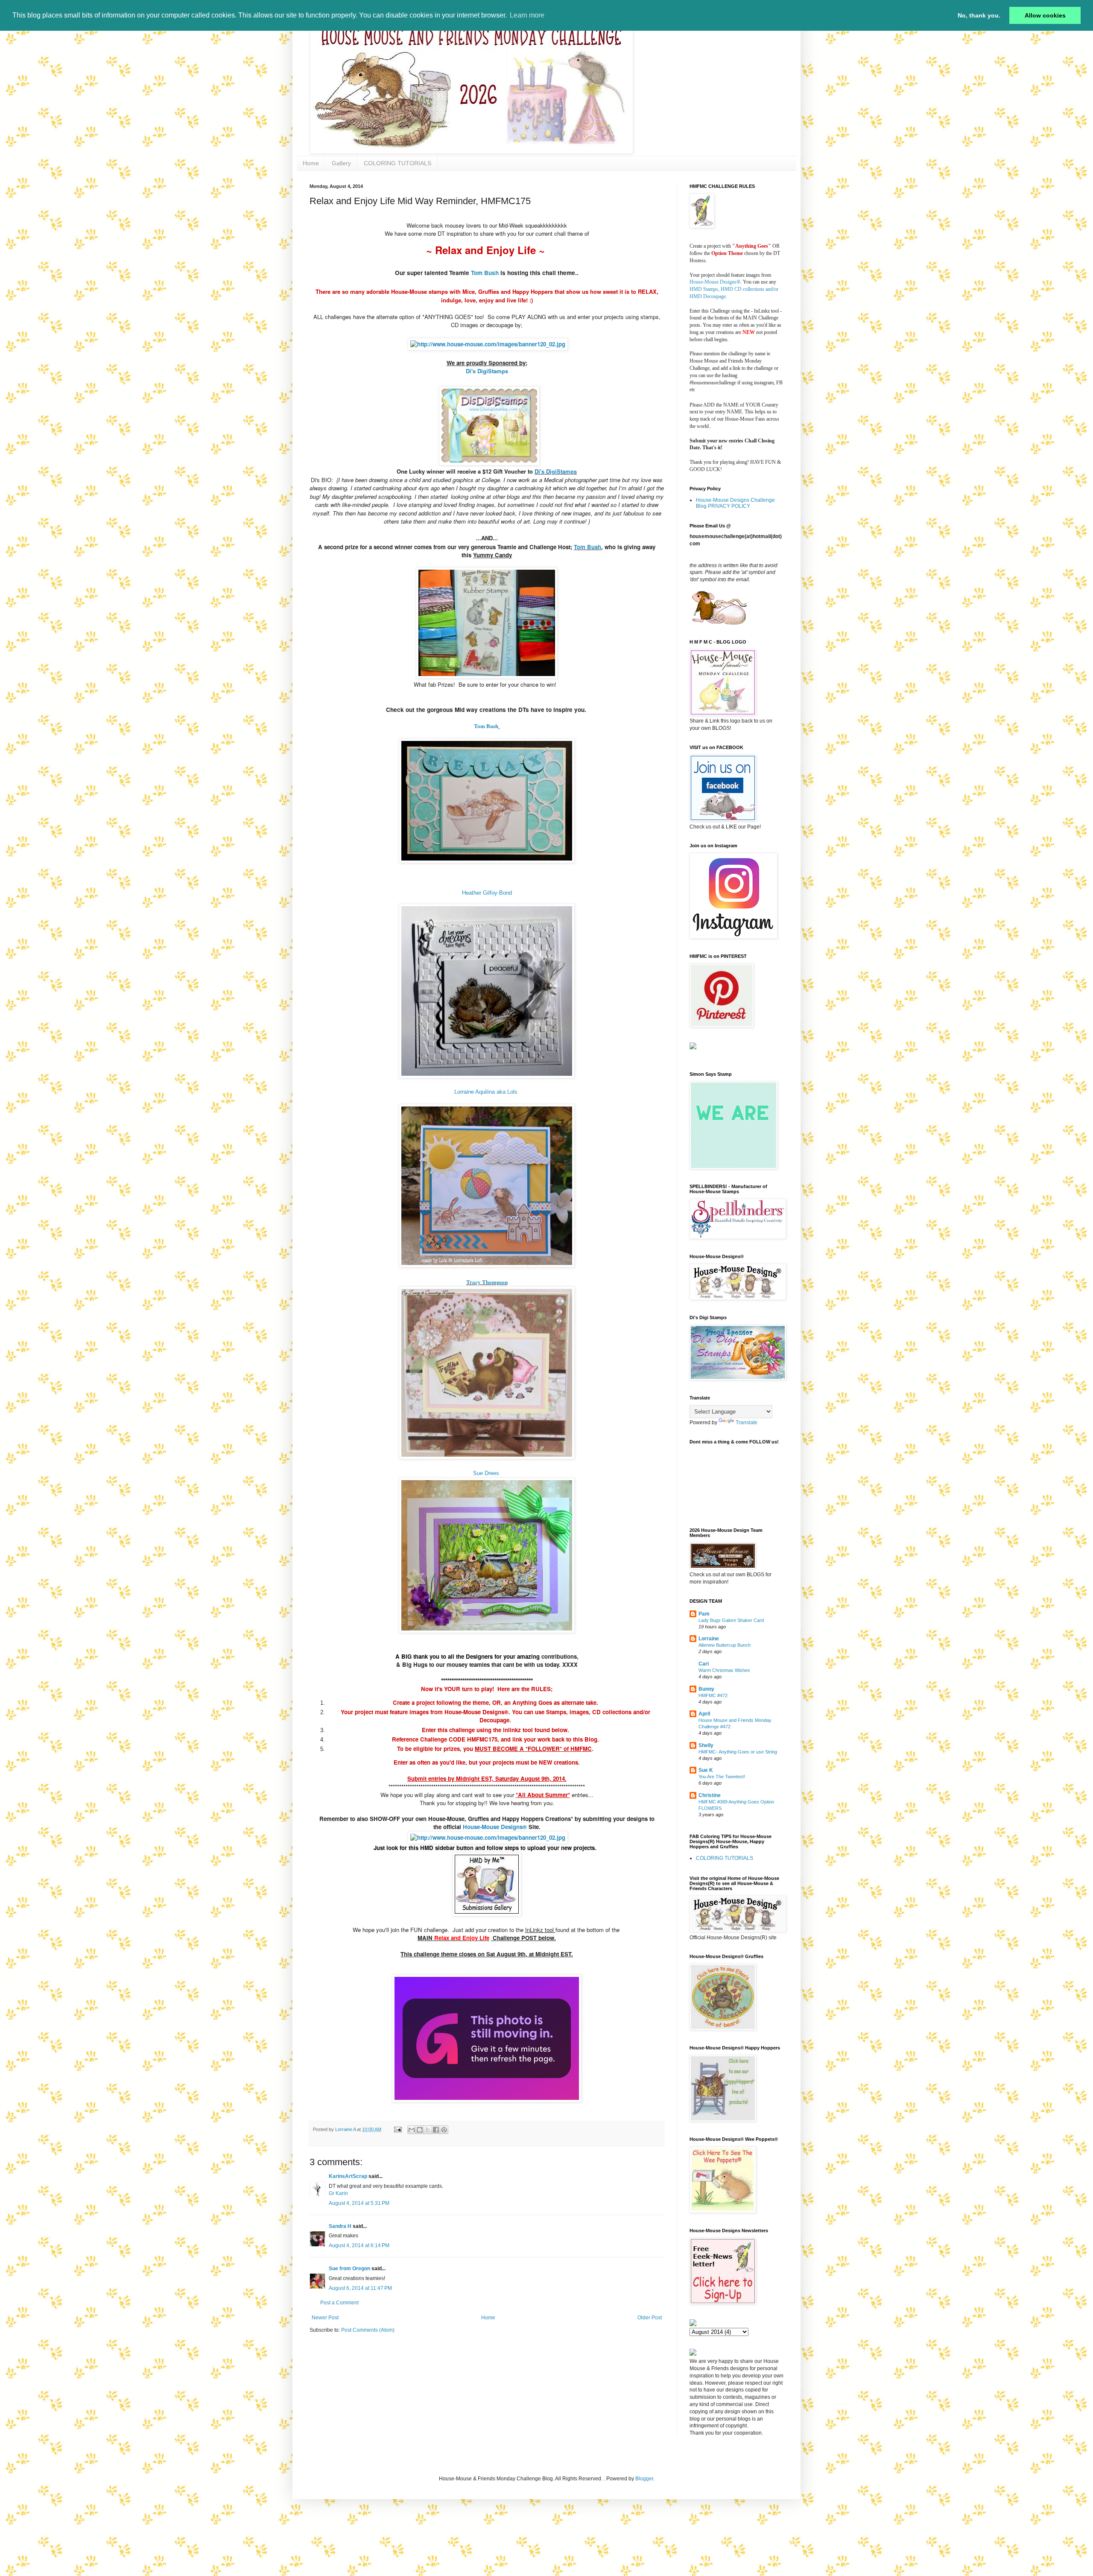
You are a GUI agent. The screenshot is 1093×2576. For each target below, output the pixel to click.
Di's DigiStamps (487, 371)
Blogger (644, 2479)
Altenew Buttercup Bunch (725, 1645)
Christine (710, 1795)
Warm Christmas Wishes (724, 1670)
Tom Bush (484, 273)
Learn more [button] (527, 15)
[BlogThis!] (420, 2130)
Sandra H (340, 2226)
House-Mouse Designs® (715, 282)
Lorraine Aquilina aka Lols (487, 1092)
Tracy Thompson (487, 1282)
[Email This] (412, 2130)
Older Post (650, 2318)
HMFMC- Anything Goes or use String (738, 1752)
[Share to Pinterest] (444, 2130)
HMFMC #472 (713, 1695)
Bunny (706, 1689)
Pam (704, 1614)
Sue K (706, 1770)
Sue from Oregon (349, 2269)
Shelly (706, 1745)
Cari (704, 1664)
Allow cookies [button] (1045, 15)
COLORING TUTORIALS (397, 163)
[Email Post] (397, 2129)
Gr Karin (338, 2193)
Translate (747, 1423)
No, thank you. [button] (979, 15)
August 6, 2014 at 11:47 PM (360, 2288)
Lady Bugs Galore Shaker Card (731, 1620)
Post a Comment (339, 2303)
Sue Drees (486, 1473)
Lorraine (709, 1639)
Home (311, 163)
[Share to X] (428, 2130)
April (704, 1714)
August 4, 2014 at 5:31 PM (359, 2203)
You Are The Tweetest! (722, 1777)
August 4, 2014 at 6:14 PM (359, 2245)
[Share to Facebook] (436, 2130)
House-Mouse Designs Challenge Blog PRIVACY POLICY (735, 503)
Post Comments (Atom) (368, 2330)
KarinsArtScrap (348, 2176)
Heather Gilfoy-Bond (487, 893)
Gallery (341, 163)
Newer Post (325, 2318)
